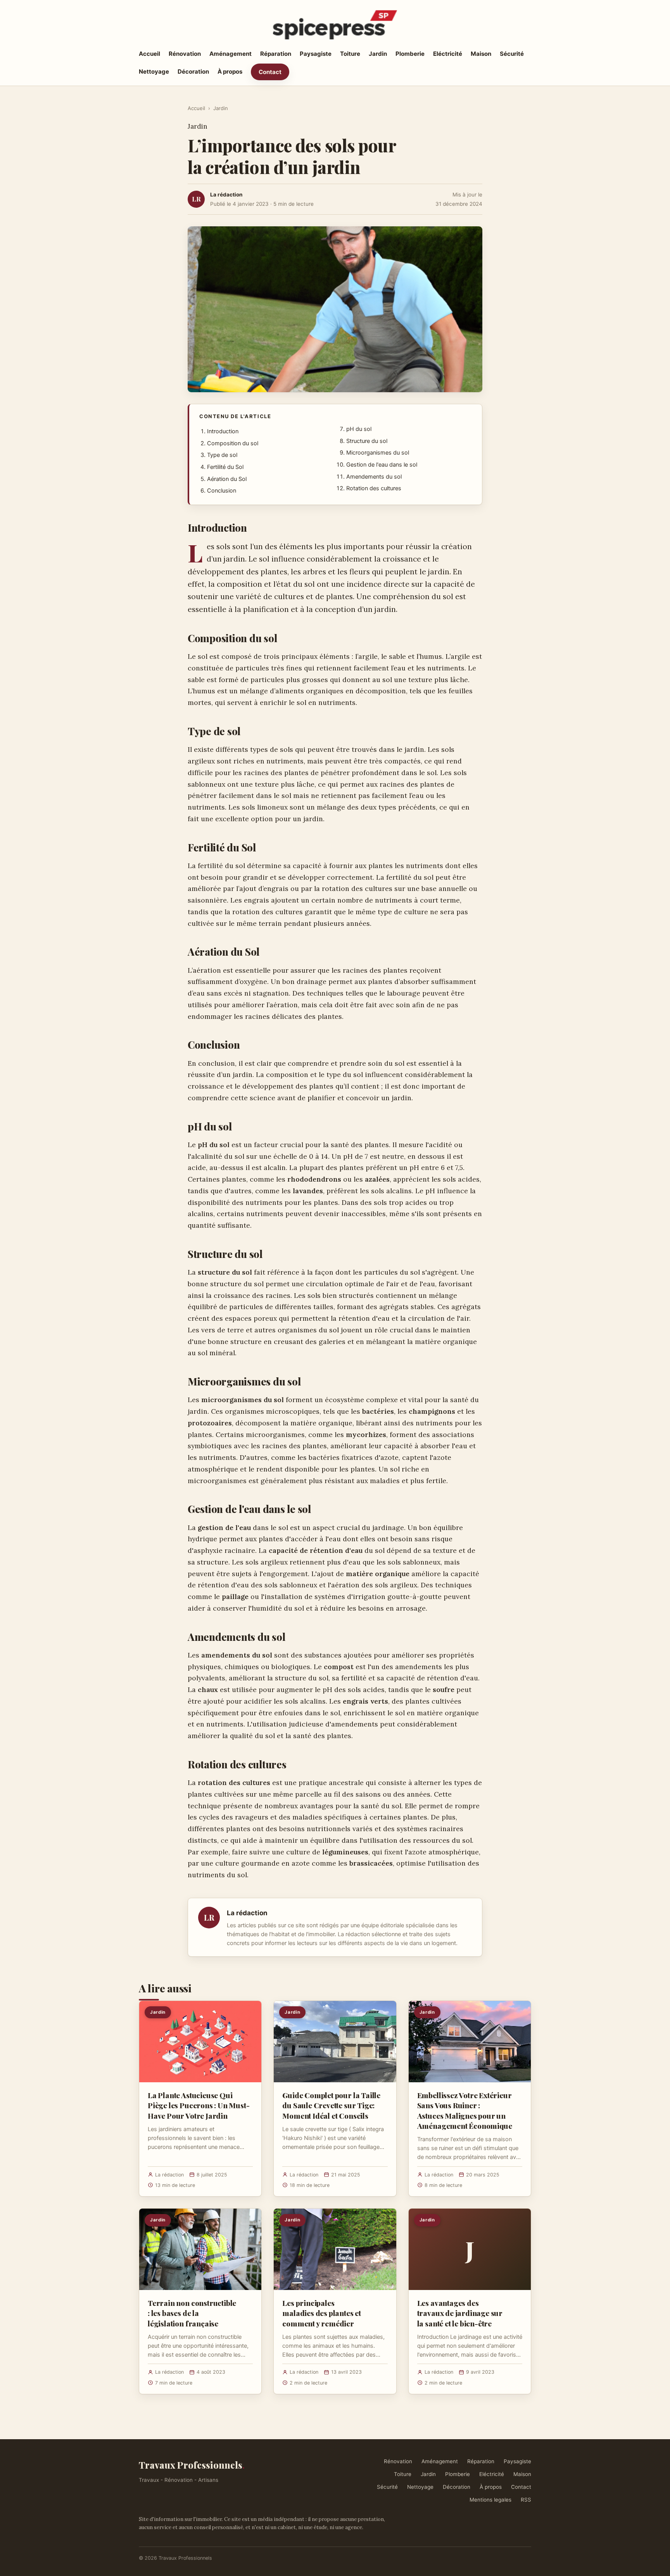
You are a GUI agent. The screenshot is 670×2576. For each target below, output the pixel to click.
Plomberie (410, 54)
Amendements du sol (374, 477)
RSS (526, 2500)
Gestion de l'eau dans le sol (382, 465)
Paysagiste (316, 54)
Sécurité (512, 54)
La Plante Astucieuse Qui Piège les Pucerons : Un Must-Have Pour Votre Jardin (199, 2105)
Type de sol (222, 455)
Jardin (378, 54)
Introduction (223, 431)
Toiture (350, 54)
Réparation (276, 54)
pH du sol (359, 429)
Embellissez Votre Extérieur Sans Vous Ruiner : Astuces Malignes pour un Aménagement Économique (465, 2110)
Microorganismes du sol (378, 453)
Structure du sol (367, 441)
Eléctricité (448, 54)
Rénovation (185, 54)
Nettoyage (154, 72)
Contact (270, 72)
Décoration (193, 72)
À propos (230, 72)
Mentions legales (490, 2500)
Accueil (149, 54)
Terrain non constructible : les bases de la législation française (192, 2313)
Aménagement (231, 54)
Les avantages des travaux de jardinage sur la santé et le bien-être (460, 2313)
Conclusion (222, 491)
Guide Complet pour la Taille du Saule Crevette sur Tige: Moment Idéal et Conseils (331, 2105)
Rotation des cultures (374, 488)
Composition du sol (233, 443)
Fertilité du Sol (225, 467)
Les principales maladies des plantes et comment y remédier (322, 2313)
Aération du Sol (227, 479)
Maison (481, 54)
